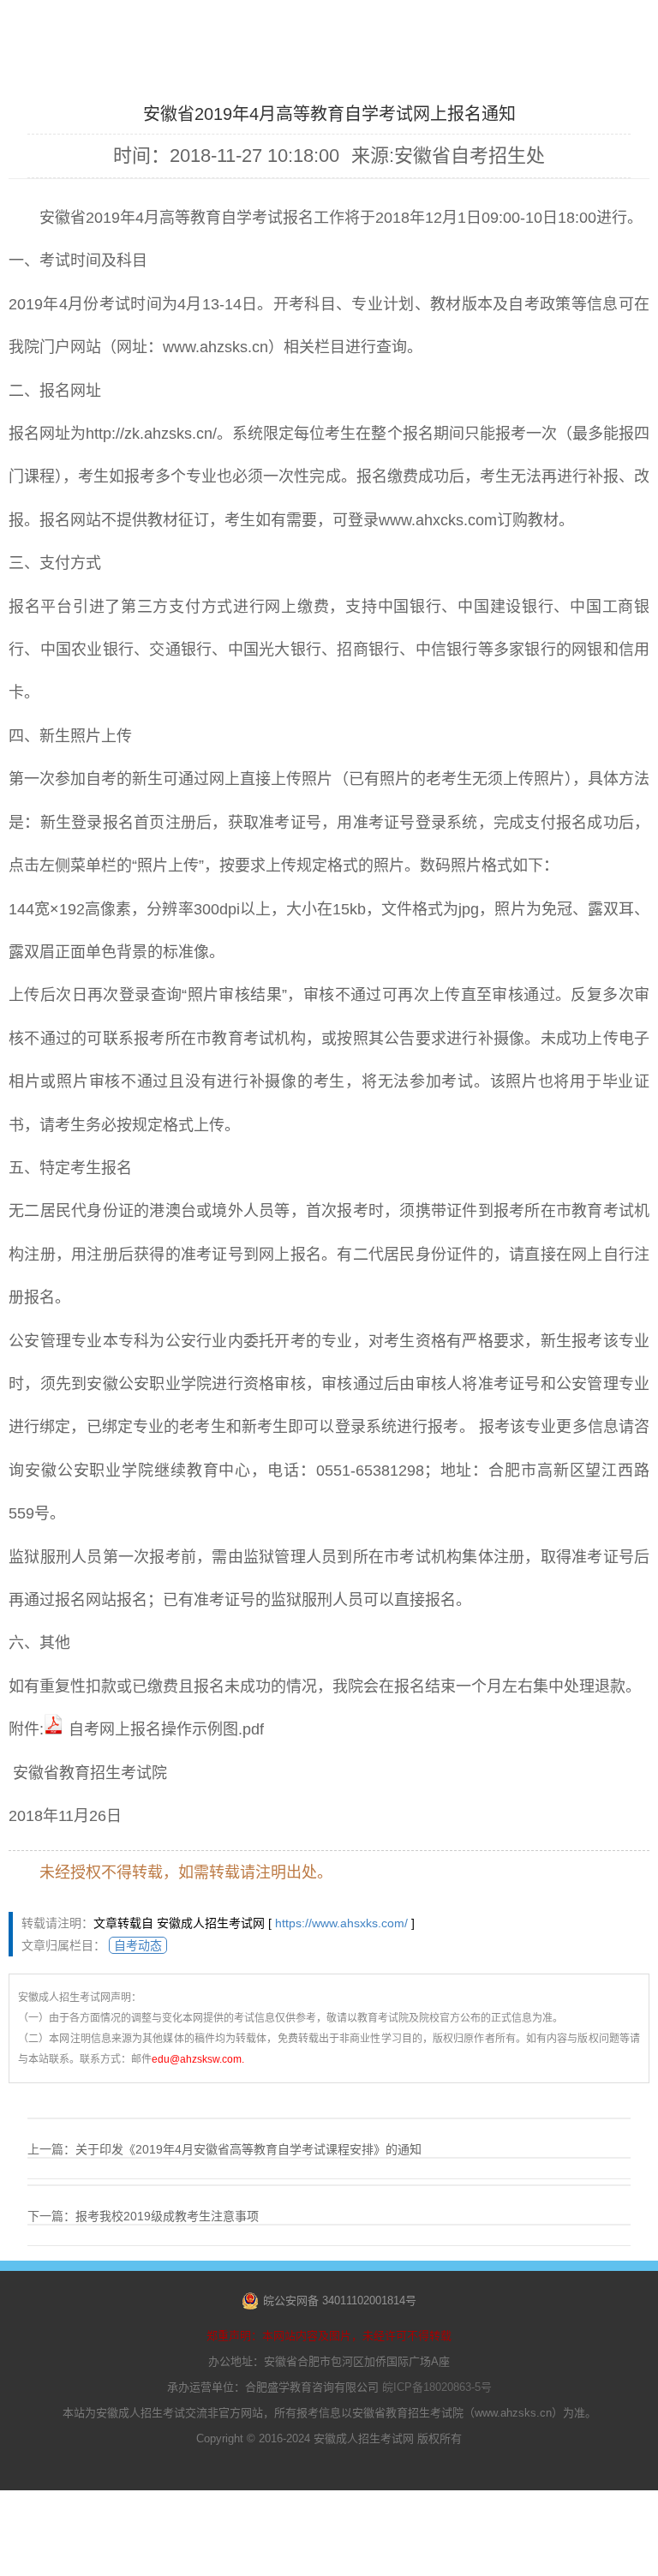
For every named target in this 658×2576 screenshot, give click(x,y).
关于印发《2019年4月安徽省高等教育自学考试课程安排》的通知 (248, 2149)
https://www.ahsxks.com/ (341, 1923)
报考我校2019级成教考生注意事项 (167, 2216)
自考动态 (138, 1945)
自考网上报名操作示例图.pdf (166, 1729)
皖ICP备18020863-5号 (437, 2387)
